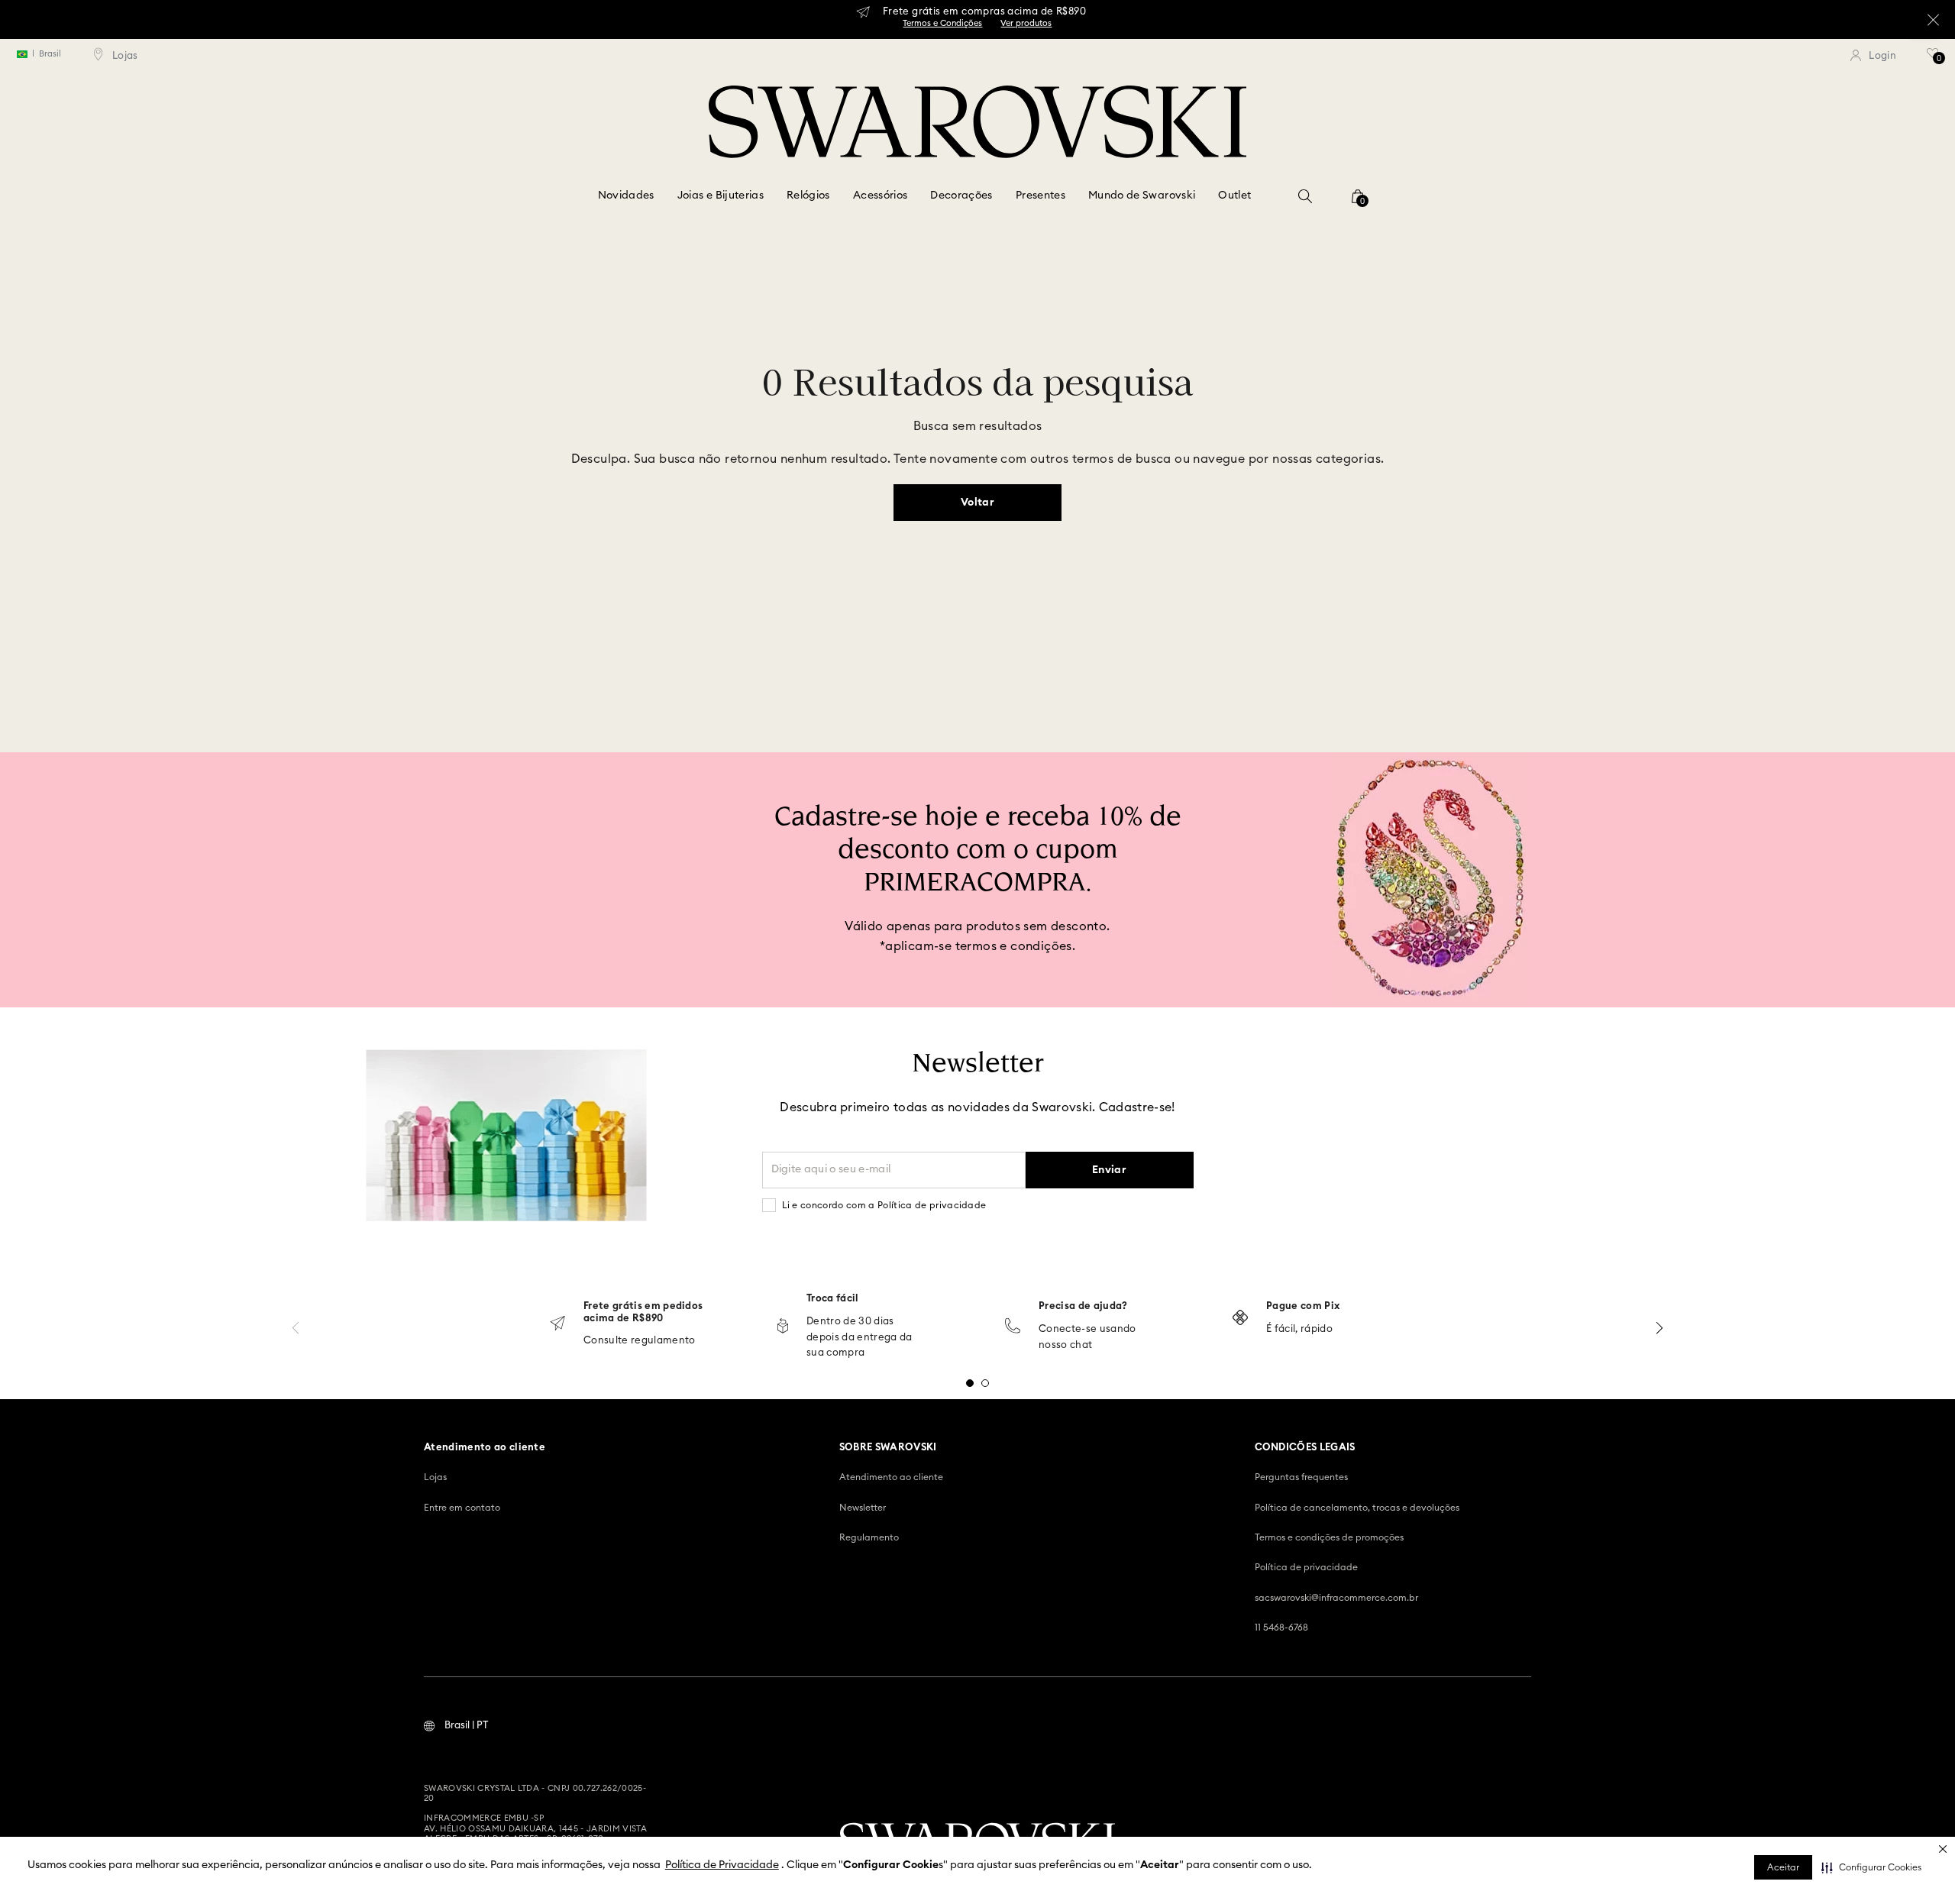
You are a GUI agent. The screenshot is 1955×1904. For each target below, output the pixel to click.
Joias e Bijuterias (721, 196)
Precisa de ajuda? (1083, 1306)
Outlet (1234, 196)
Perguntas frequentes (1301, 1477)
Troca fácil (833, 1299)
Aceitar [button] (1783, 1867)
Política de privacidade (1306, 1567)
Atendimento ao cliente (891, 1477)
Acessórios (881, 196)
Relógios (808, 196)
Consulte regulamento (640, 1341)
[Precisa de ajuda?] (1013, 1327)
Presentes (1041, 196)
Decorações (961, 196)
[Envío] (557, 1325)
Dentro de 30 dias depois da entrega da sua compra (860, 1338)
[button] (1871, 1867)
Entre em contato (462, 1508)
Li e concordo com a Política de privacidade (884, 1205)
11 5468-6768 (1281, 1628)
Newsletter (863, 1508)
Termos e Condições (942, 23)
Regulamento (869, 1537)
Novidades (626, 196)
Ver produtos (1026, 23)
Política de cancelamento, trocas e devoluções (1357, 1508)
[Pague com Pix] (1240, 1319)
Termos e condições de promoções (1329, 1537)
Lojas (435, 1477)
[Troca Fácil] (783, 1327)
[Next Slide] (1659, 1328)
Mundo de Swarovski (1142, 196)
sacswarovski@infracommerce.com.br (1336, 1598)
